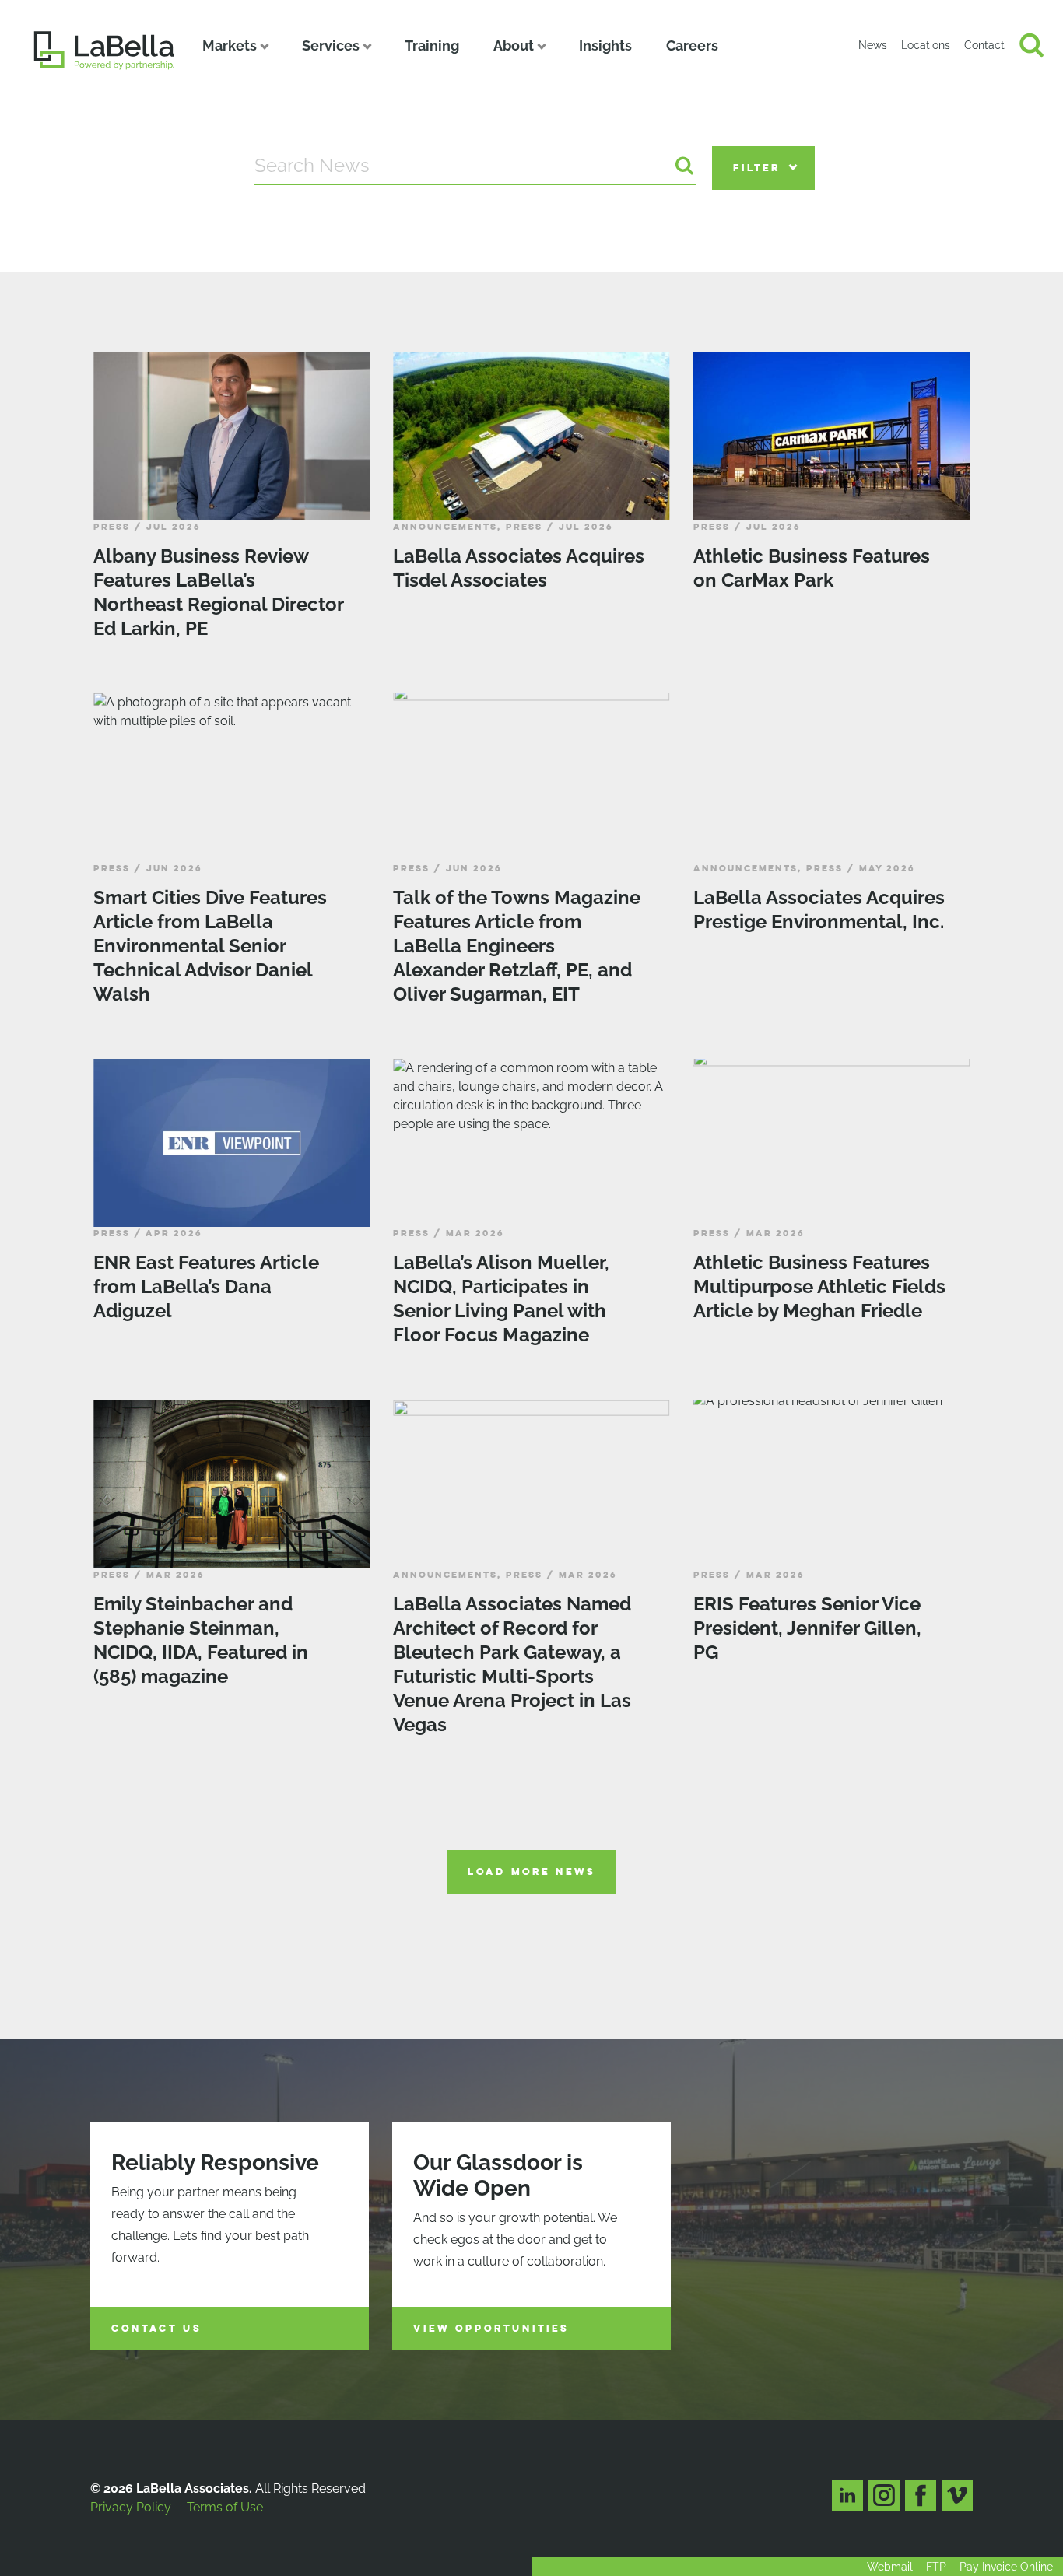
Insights (605, 46)
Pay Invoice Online (1006, 2567)
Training (432, 46)
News (873, 45)
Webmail (890, 2567)
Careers (692, 46)
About (514, 46)
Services (331, 46)
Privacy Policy (131, 2507)
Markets (230, 46)
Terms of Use (225, 2507)
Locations (926, 45)
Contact (984, 45)
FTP (936, 2567)
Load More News (531, 1872)
